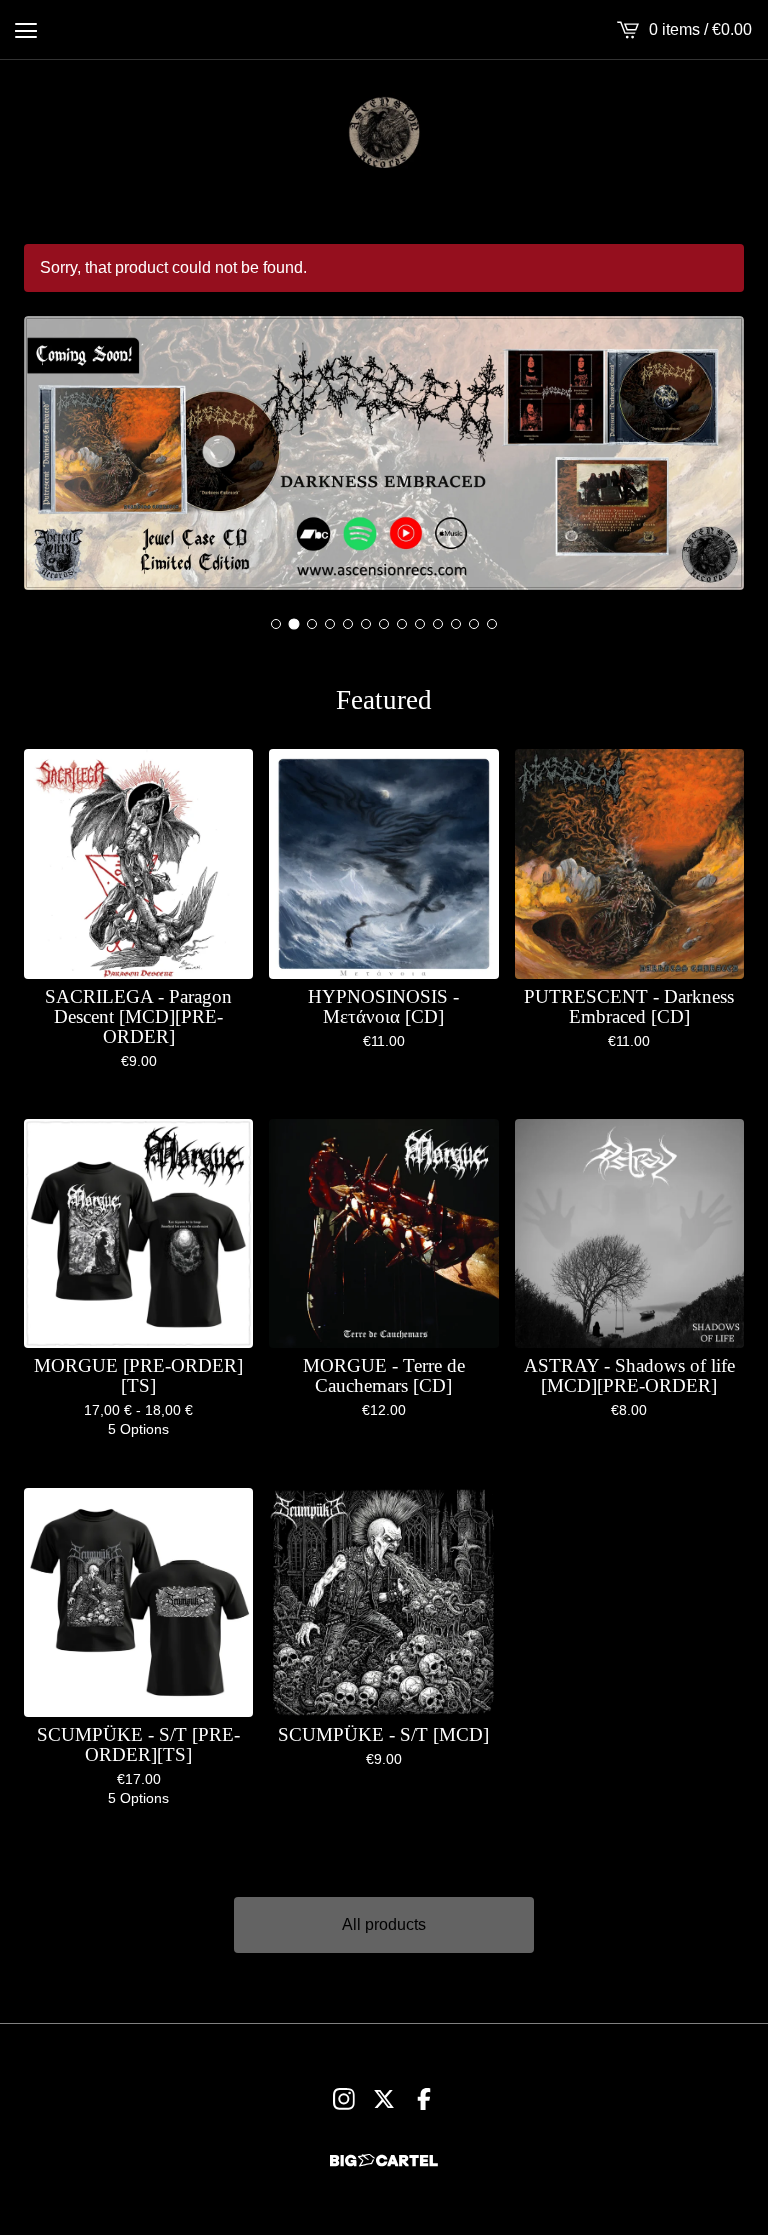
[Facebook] (424, 2099)
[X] (384, 2099)
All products (384, 1924)
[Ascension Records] (384, 132)
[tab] (276, 624)
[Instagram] (344, 2099)
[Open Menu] (26, 30)
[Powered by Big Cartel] (384, 2160)
